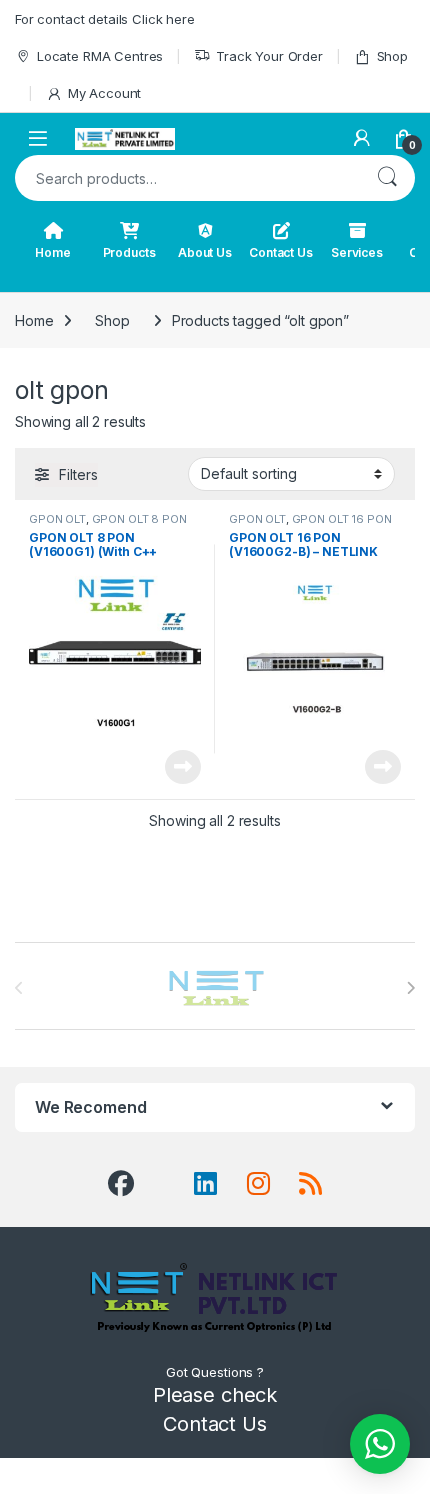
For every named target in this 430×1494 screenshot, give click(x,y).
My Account (104, 93)
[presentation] (410, 988)
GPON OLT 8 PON (139, 519)
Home (52, 252)
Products (129, 252)
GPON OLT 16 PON (342, 519)
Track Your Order (269, 56)
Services (357, 252)
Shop (392, 56)
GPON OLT (57, 519)
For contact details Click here (105, 19)
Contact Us (281, 252)
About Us (205, 252)
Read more (183, 767)
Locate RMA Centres (100, 56)
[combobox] (187, 178)
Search (387, 178)
